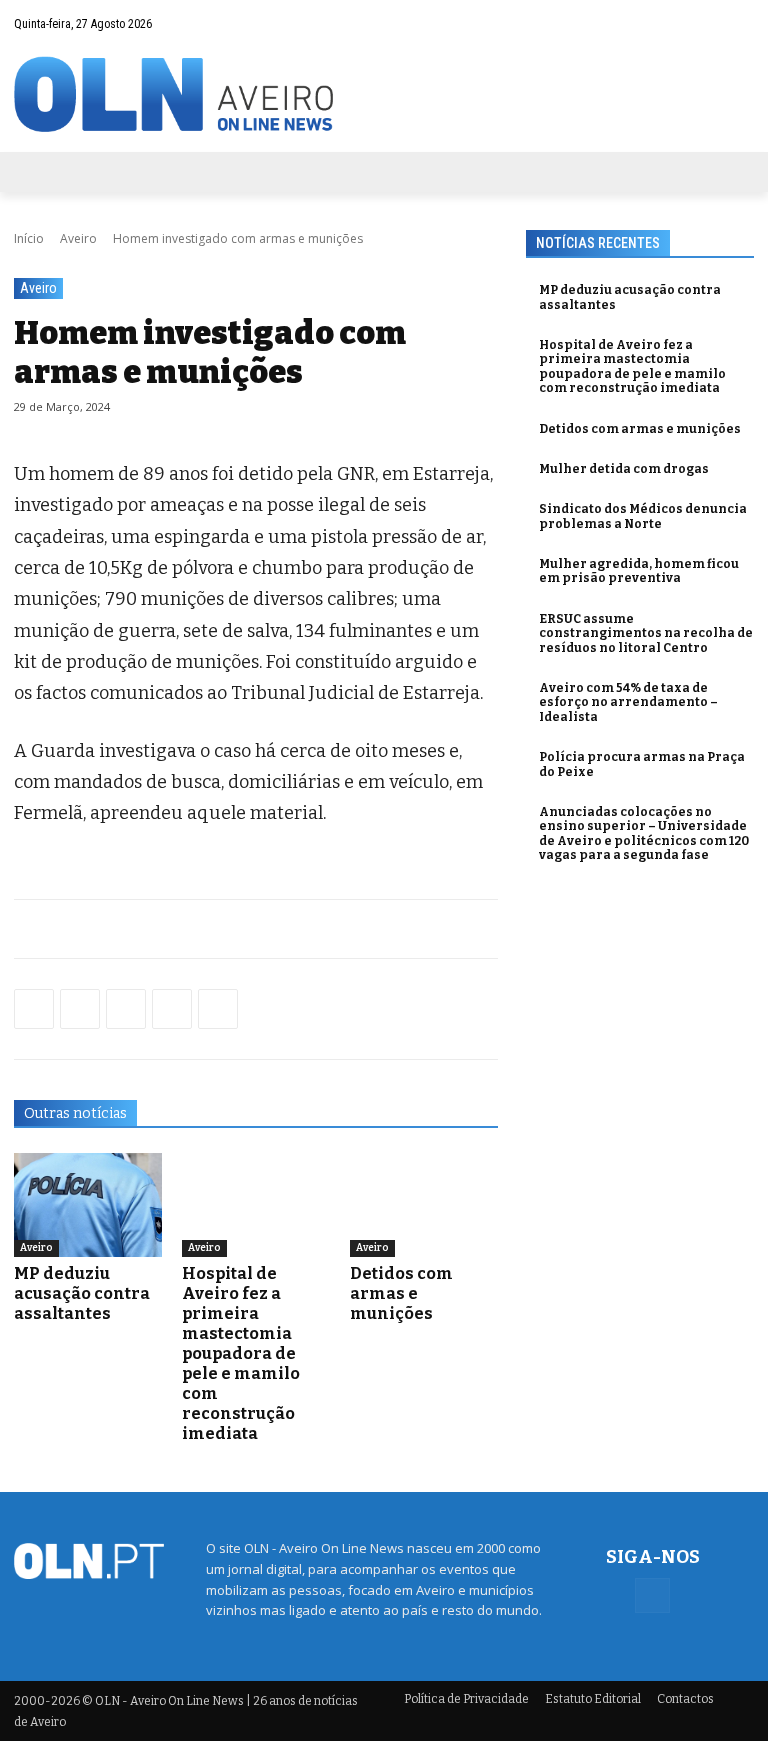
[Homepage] (384, 94)
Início (29, 238)
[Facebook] (739, 23)
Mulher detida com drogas (624, 469)
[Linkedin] (172, 1009)
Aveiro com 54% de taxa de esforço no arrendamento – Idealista (628, 702)
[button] (699, 23)
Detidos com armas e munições (401, 1293)
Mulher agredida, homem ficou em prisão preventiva (639, 571)
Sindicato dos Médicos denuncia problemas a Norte (643, 516)
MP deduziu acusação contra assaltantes (82, 1293)
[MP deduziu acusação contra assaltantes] (88, 1205)
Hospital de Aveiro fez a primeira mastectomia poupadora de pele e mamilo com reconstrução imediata (241, 1353)
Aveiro (78, 238)
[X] (126, 1009)
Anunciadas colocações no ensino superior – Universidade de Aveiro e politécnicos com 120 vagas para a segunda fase (644, 833)
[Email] (218, 1009)
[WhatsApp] (80, 1009)
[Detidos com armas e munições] (424, 1205)
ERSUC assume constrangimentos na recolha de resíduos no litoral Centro (646, 633)
